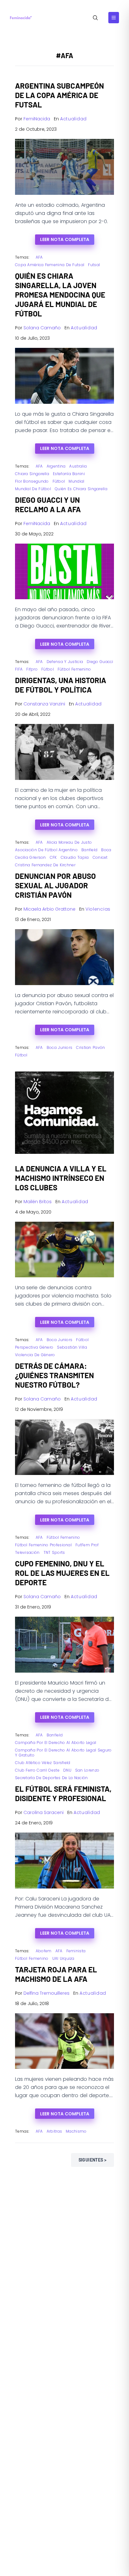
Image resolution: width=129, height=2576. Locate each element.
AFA (39, 257)
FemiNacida (37, 119)
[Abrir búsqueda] (95, 18)
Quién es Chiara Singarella (81, 489)
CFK (53, 857)
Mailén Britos (38, 1202)
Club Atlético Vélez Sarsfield (43, 1763)
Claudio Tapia (75, 857)
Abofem (44, 1951)
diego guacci (100, 662)
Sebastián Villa (72, 1347)
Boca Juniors (60, 1047)
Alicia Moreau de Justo (69, 842)
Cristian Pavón (90, 1047)
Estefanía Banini (69, 474)
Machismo (76, 2131)
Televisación (27, 1552)
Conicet (100, 857)
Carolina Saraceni (44, 1812)
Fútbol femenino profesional (43, 1545)
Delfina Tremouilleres (46, 1993)
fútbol (59, 481)
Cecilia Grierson (31, 857)
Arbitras (54, 2131)
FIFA (19, 669)
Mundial (76, 481)
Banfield (89, 850)
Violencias (98, 909)
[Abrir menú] (114, 18)
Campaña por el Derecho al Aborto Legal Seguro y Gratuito (63, 1753)
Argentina (56, 466)
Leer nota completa (65, 239)
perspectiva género (34, 1347)
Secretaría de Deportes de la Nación (52, 1778)
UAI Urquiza (63, 1958)
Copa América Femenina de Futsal (50, 265)
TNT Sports (54, 1552)
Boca (106, 850)
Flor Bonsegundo (32, 481)
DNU (67, 1770)
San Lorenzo (87, 1770)
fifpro (32, 669)
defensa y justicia (65, 662)
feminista (76, 1951)
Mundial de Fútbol (33, 489)
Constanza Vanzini (44, 704)
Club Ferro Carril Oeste (37, 1770)
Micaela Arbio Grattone (49, 909)
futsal (94, 265)
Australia (78, 466)
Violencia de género (35, 1355)
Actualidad (73, 119)
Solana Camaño (42, 328)
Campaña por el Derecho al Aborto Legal (56, 1743)
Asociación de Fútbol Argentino (46, 850)
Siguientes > (93, 2160)
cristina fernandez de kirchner (45, 865)
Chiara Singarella (32, 474)
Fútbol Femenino (74, 669)
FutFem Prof (87, 1545)
